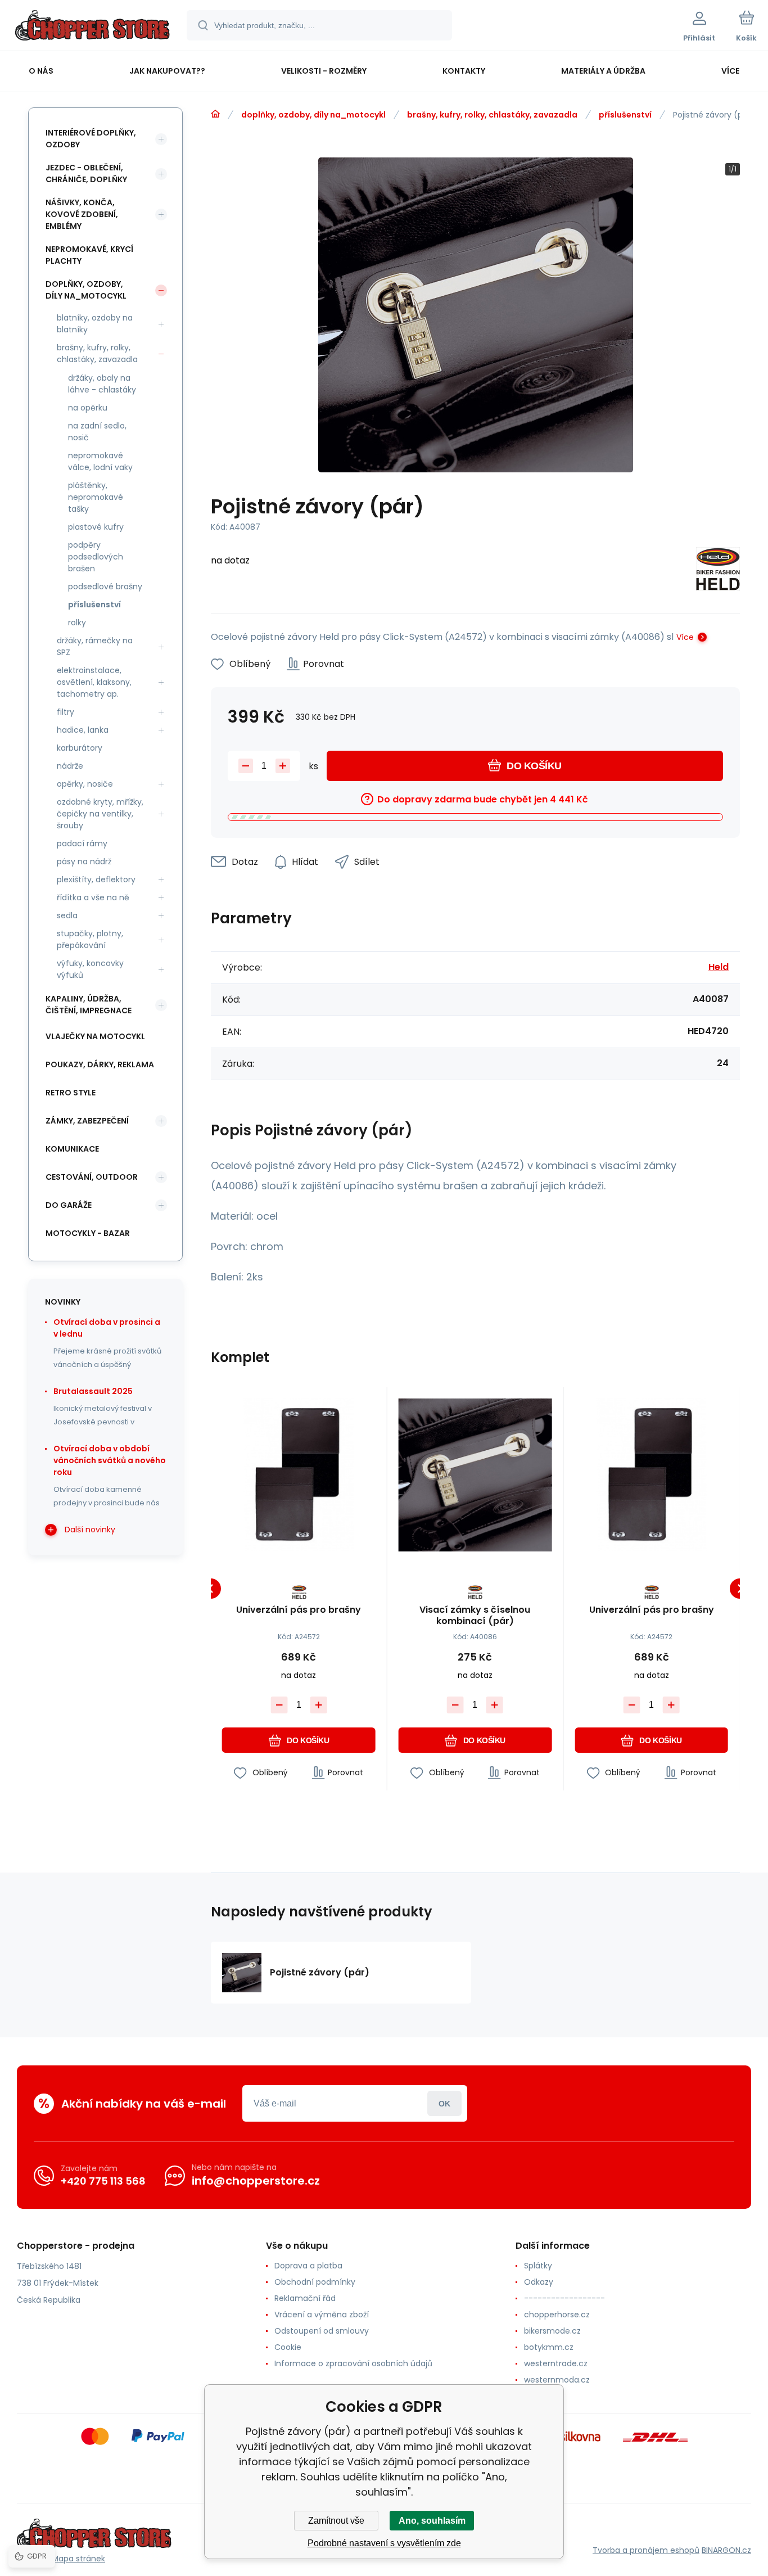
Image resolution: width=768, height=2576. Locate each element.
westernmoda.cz (557, 2380)
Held (719, 967)
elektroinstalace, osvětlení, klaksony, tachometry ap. (94, 682)
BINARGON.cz (726, 2550)
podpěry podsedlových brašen (96, 557)
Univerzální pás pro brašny (299, 1610)
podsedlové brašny (105, 587)
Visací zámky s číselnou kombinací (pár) (475, 1616)
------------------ (564, 2298)
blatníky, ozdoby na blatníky (95, 324)
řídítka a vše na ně (93, 897)
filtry (65, 712)
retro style (71, 1093)
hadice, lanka (83, 730)
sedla (67, 915)
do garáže (69, 1205)
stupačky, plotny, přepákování (90, 939)
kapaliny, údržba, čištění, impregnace (89, 1005)
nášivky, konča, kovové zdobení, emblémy (82, 214)
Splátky (538, 2266)
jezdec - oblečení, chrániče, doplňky (86, 173)
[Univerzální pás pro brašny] (299, 1475)
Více (685, 637)
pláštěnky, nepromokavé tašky (96, 497)
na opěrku (88, 408)
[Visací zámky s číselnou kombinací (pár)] (475, 1475)
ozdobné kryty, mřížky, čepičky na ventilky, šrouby (100, 814)
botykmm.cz (549, 2347)
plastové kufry (96, 527)
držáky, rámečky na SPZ (95, 646)
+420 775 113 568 (103, 2181)
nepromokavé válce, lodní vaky (100, 461)
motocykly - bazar (88, 1233)
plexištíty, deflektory (96, 879)
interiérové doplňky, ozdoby (91, 139)
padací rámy (82, 843)
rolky (77, 622)
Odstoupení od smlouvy (322, 2331)
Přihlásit (444, 2103)
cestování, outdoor (92, 1177)
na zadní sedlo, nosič (97, 432)
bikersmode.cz (552, 2331)
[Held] (718, 571)
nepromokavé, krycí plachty (89, 255)
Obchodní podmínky (315, 2282)
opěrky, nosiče (85, 784)
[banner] (92, 27)
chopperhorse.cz (557, 2315)
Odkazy (539, 2282)
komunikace (72, 1149)
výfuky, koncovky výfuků (90, 969)
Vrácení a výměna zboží (322, 2315)
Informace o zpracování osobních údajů (353, 2363)
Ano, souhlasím (432, 2521)
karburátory (80, 748)
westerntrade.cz (556, 2363)
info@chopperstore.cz (256, 2181)
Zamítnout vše (336, 2521)
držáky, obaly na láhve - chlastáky (102, 384)
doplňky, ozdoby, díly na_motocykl (313, 115)
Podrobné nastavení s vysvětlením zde (384, 2543)
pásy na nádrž (84, 861)
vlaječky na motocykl (95, 1036)
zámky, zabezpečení (87, 1121)
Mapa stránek (78, 2559)
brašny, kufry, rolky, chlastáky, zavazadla (492, 115)
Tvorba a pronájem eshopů (646, 2550)
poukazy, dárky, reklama (100, 1064)
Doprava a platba (308, 2266)
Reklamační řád (305, 2298)
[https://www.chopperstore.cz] (215, 114)
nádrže (70, 766)
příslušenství (625, 115)
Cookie (288, 2347)
